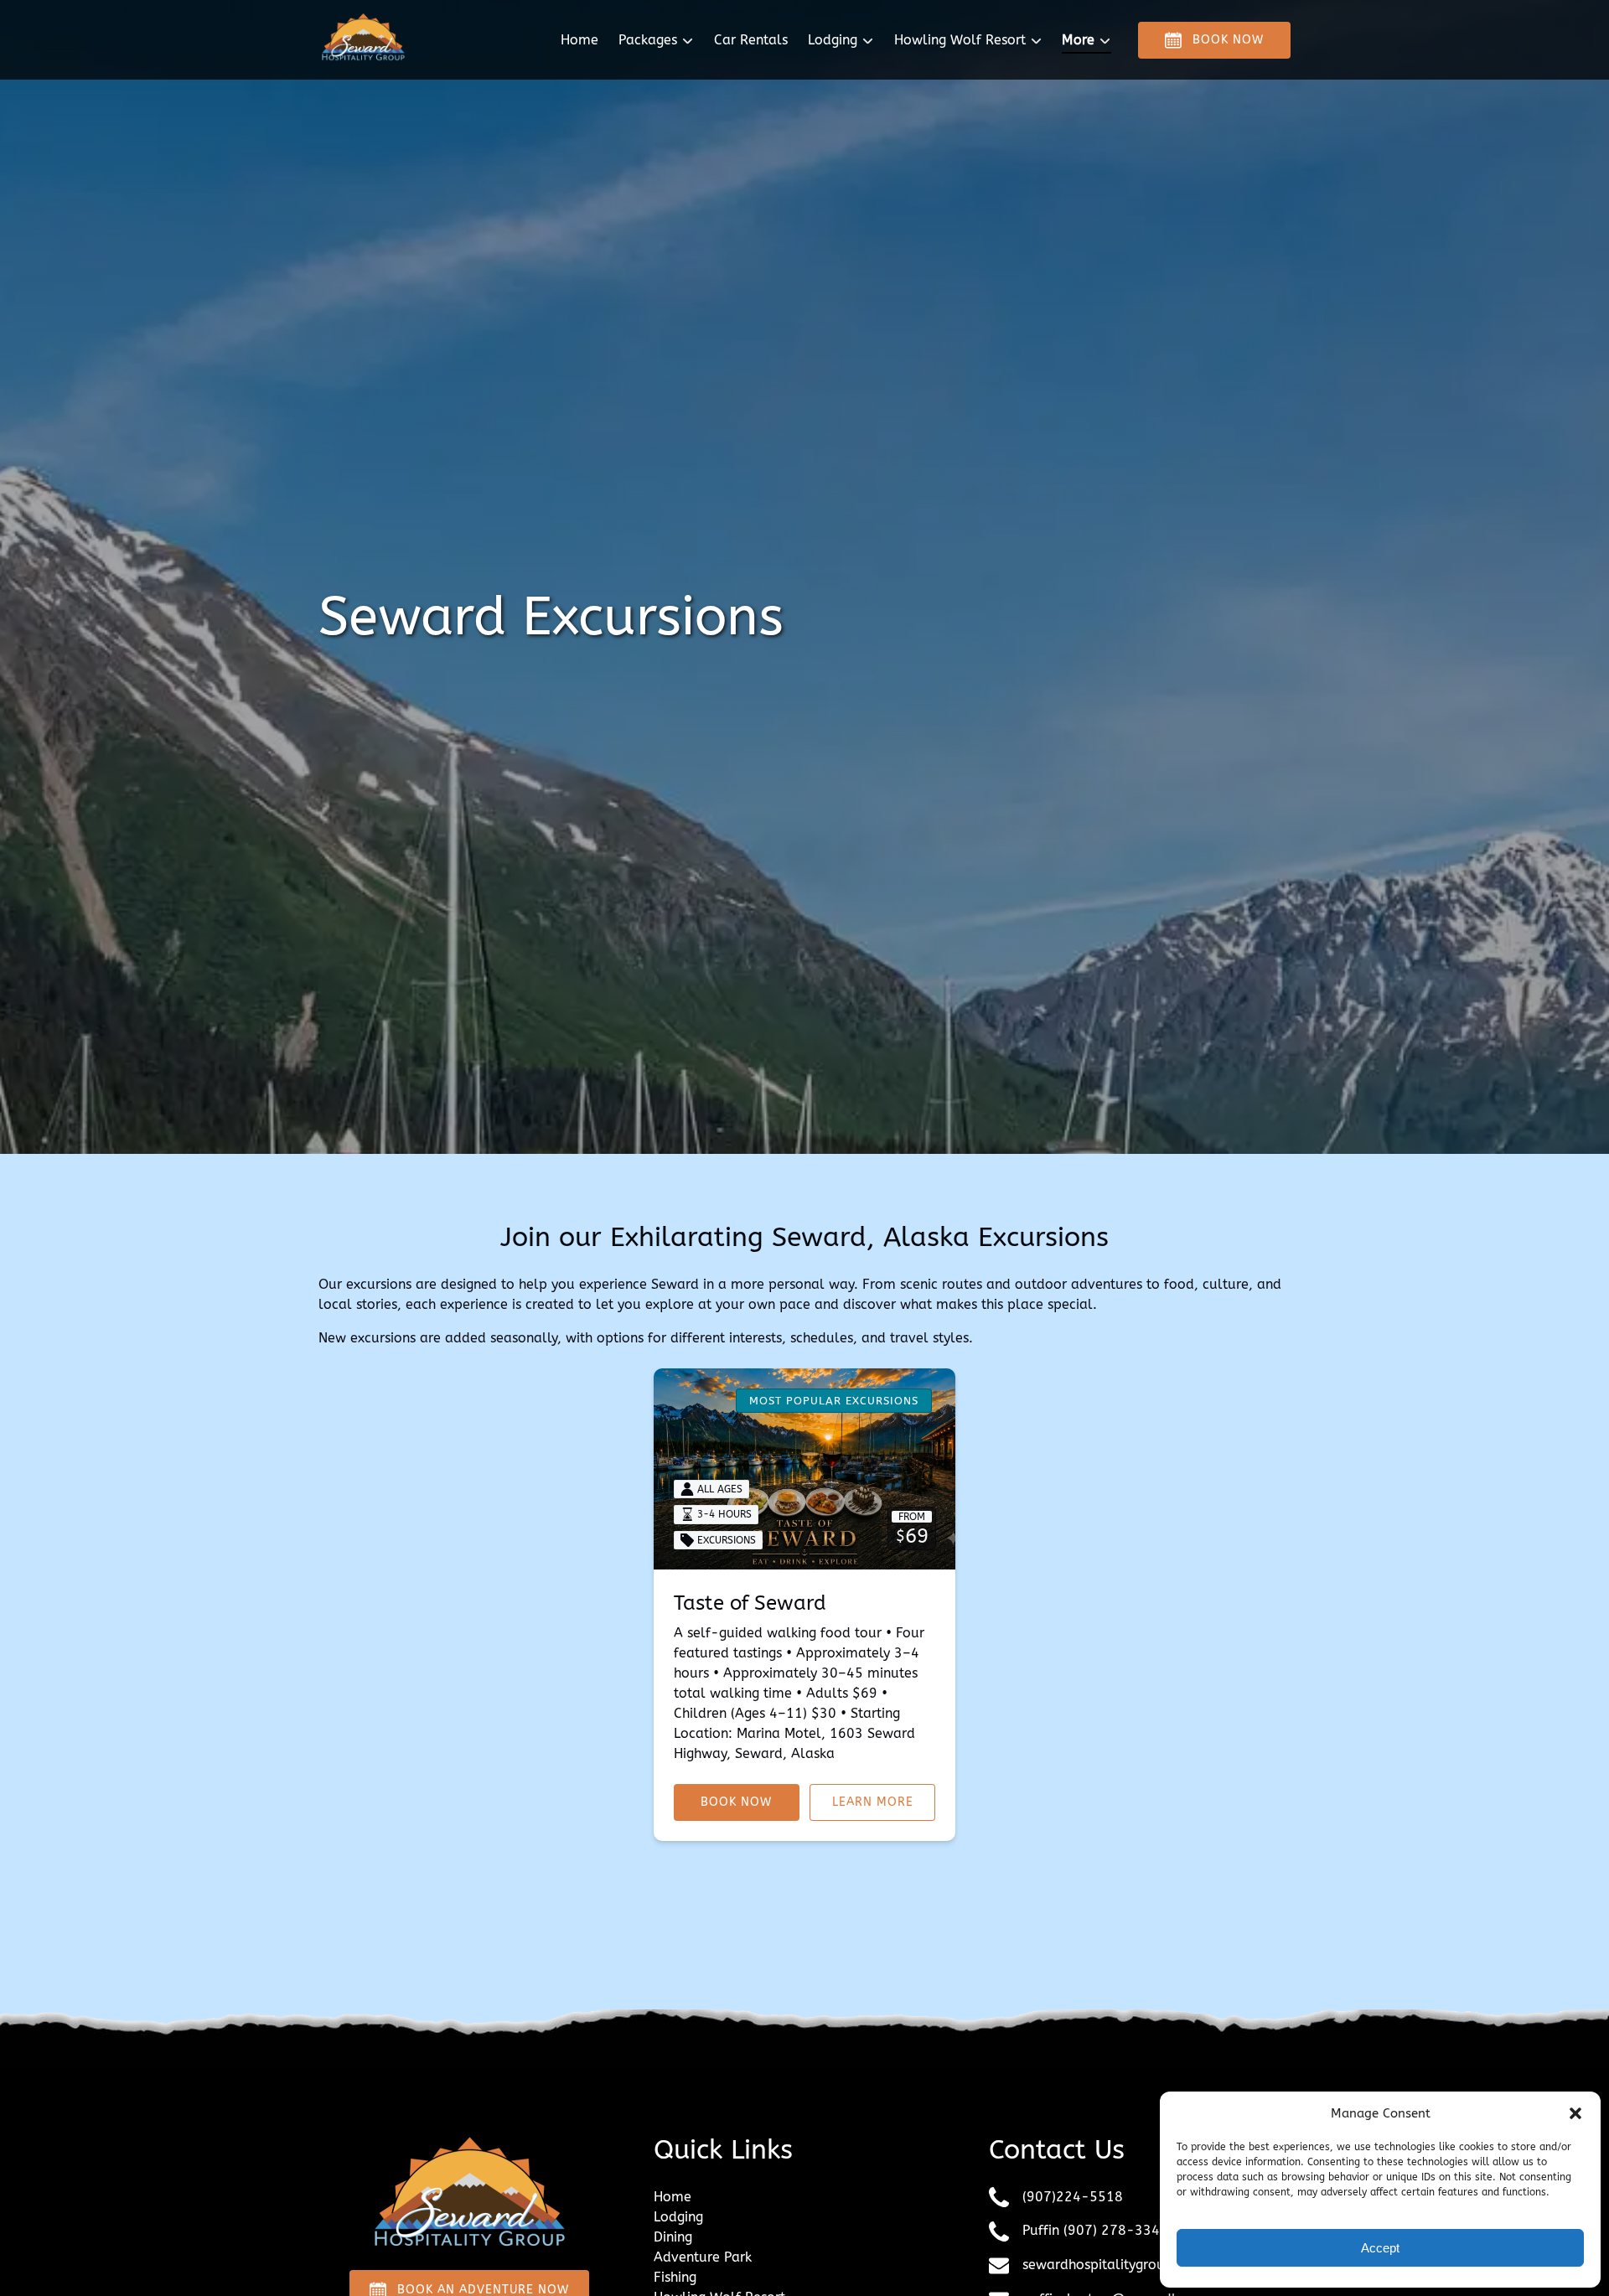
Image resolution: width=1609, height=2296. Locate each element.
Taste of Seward (750, 1603)
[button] (1575, 2113)
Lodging (678, 2217)
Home (579, 40)
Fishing (675, 2277)
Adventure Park (703, 2257)
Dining (673, 2237)
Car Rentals (751, 40)
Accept (1380, 2248)
